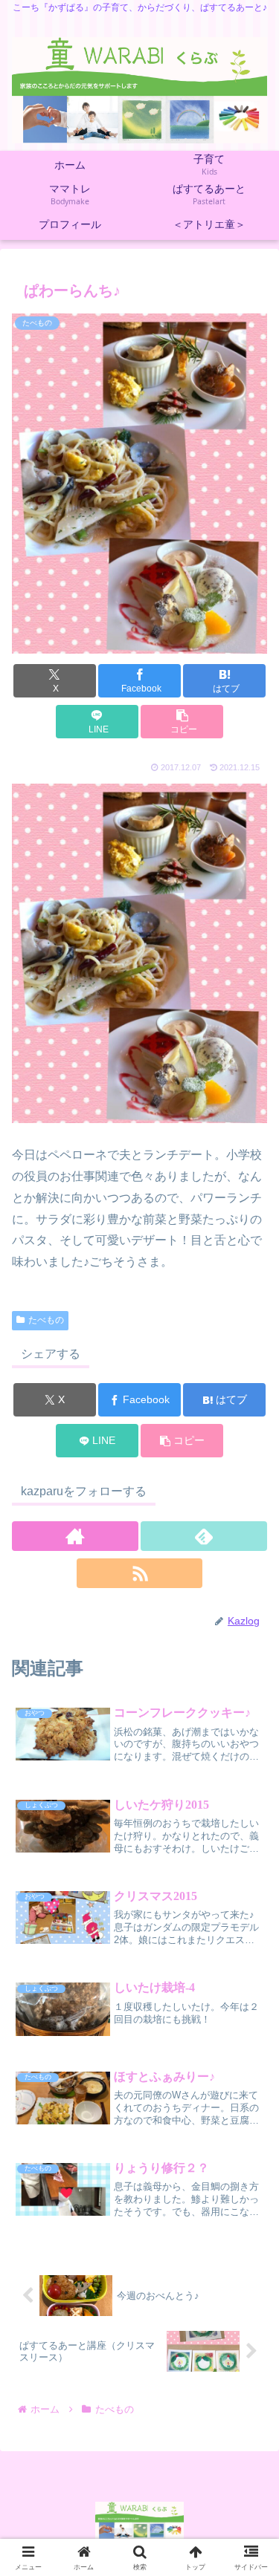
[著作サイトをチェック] (75, 1536)
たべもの (46, 1320)
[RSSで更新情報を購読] (140, 1573)
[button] (182, 722)
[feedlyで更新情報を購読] (204, 1536)
